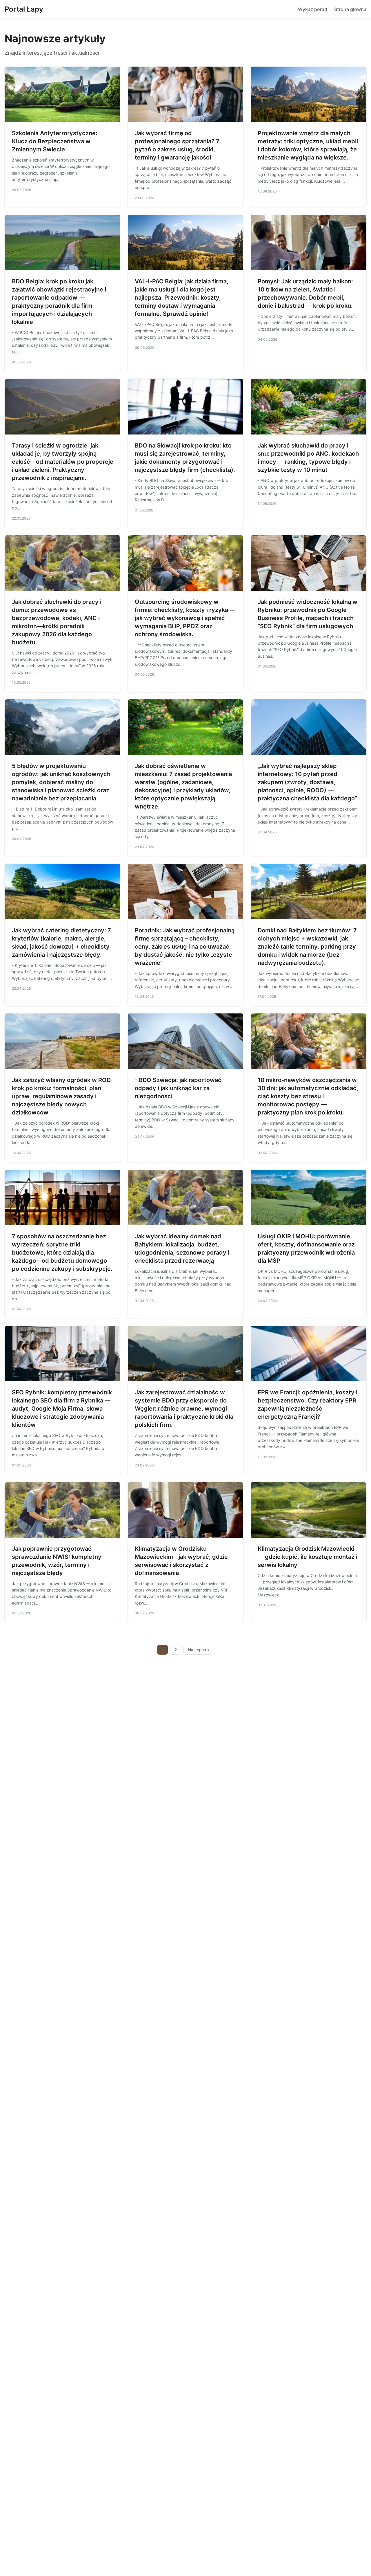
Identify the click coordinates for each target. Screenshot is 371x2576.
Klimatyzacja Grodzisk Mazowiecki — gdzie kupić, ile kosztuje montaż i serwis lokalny (308, 1557)
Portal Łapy (24, 9)
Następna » (199, 1650)
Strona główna (350, 9)
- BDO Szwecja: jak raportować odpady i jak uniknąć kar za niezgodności (178, 1088)
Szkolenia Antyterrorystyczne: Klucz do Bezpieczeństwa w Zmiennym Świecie (55, 141)
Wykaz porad (313, 9)
